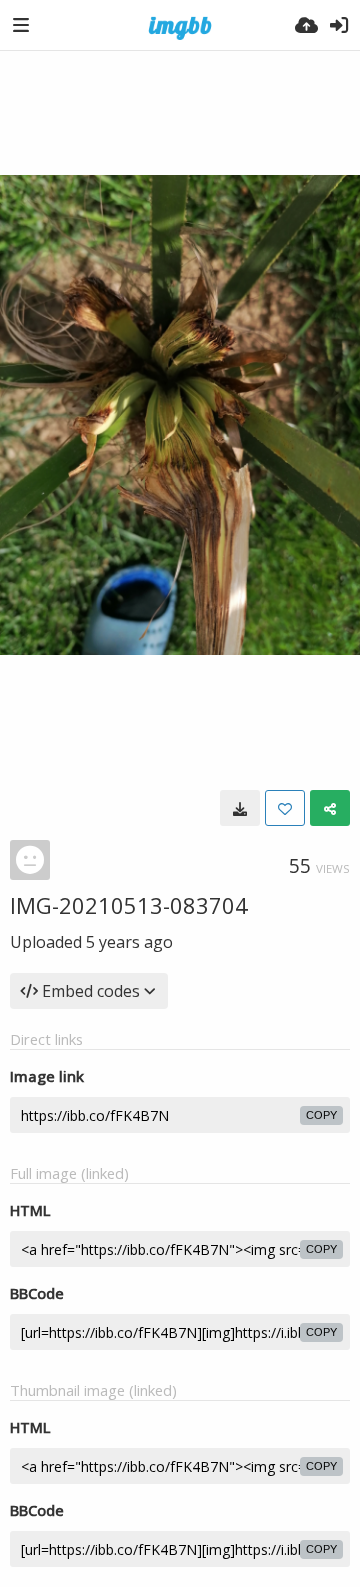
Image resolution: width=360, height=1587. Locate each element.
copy (321, 1115)
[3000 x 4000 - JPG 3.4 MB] (240, 808)
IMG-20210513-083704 (129, 905)
